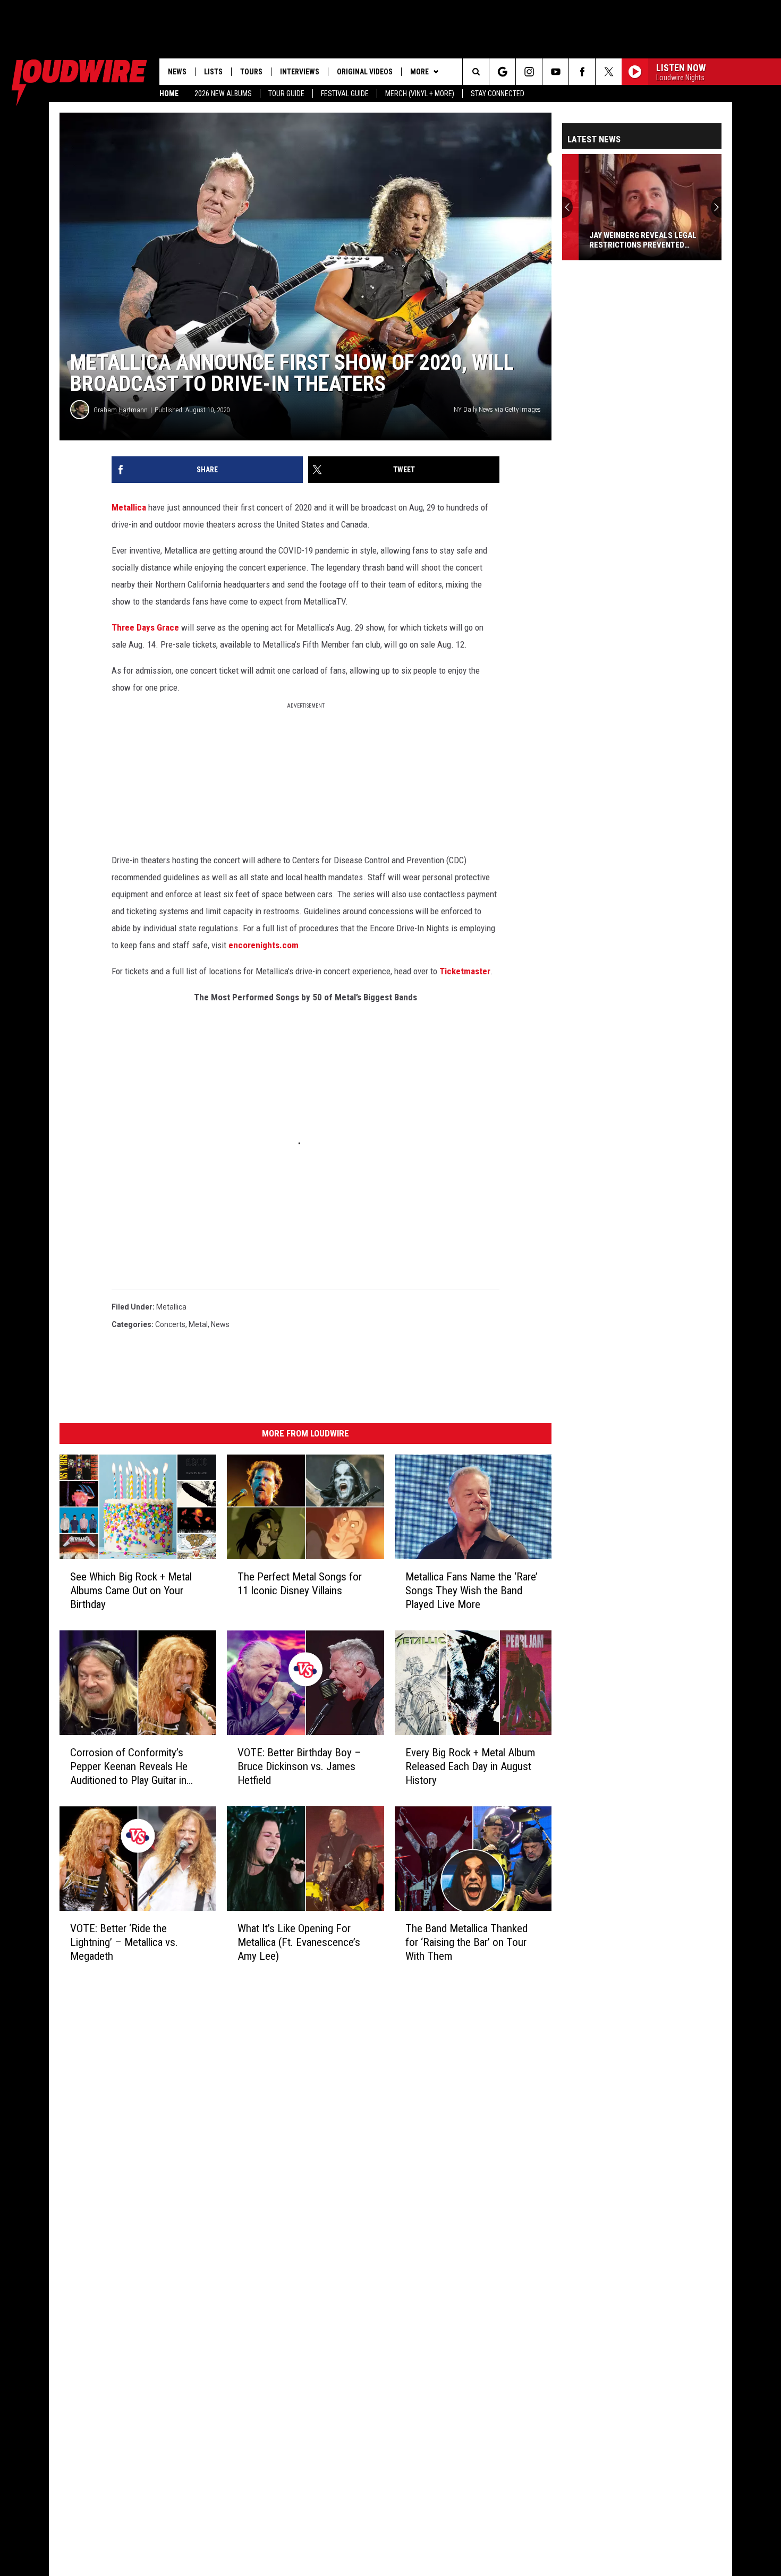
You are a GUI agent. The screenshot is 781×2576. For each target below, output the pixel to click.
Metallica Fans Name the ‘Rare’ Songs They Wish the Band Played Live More (472, 1591)
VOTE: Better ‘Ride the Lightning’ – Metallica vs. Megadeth (124, 1942)
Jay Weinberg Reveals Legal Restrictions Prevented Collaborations (626, 240)
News (177, 72)
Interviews (300, 72)
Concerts (170, 1324)
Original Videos (365, 72)
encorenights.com (264, 945)
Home (169, 93)
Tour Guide (286, 93)
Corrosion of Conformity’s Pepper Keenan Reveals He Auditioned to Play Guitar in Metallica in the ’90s (129, 1767)
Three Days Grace (145, 627)
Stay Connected (498, 93)
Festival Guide (345, 93)
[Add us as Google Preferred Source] (502, 72)
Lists (213, 72)
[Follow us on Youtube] (555, 72)
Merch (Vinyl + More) (420, 93)
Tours (251, 72)
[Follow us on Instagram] (529, 72)
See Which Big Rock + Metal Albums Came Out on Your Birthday (131, 1591)
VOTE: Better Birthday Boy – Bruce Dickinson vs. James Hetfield (299, 1766)
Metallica (129, 507)
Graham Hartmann (121, 410)
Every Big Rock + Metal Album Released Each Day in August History (470, 1766)
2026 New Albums (223, 93)
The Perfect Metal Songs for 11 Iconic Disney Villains (300, 1584)
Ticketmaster (465, 971)
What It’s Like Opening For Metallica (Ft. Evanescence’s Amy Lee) (299, 1942)
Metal (198, 1324)
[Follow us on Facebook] (582, 72)
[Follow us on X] (609, 72)
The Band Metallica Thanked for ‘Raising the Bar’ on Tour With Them (466, 1942)
